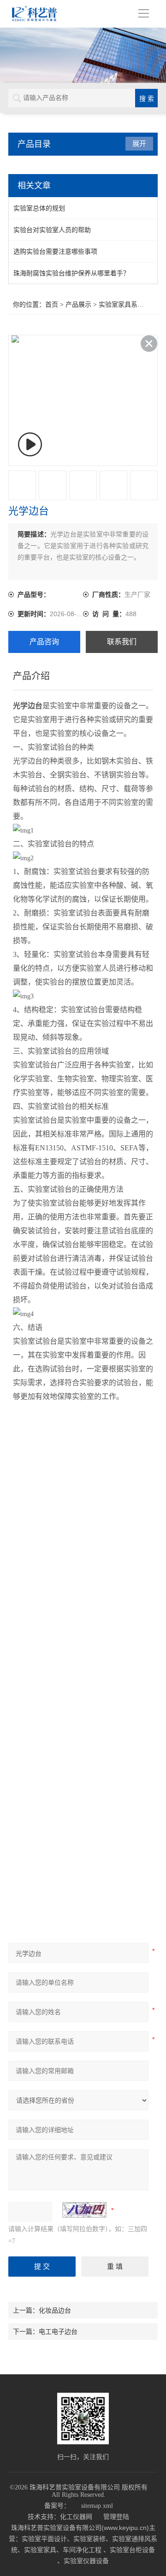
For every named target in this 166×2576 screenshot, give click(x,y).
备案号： (57, 2506)
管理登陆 (116, 2517)
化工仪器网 (76, 2517)
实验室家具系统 (121, 305)
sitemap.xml (97, 2506)
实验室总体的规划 (39, 208)
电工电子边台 (58, 2331)
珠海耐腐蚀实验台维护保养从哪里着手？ (71, 273)
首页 (52, 305)
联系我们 (122, 642)
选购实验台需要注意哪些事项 (55, 251)
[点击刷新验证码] (84, 2210)
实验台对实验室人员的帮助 (52, 230)
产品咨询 (44, 642)
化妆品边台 (55, 2310)
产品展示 (78, 305)
